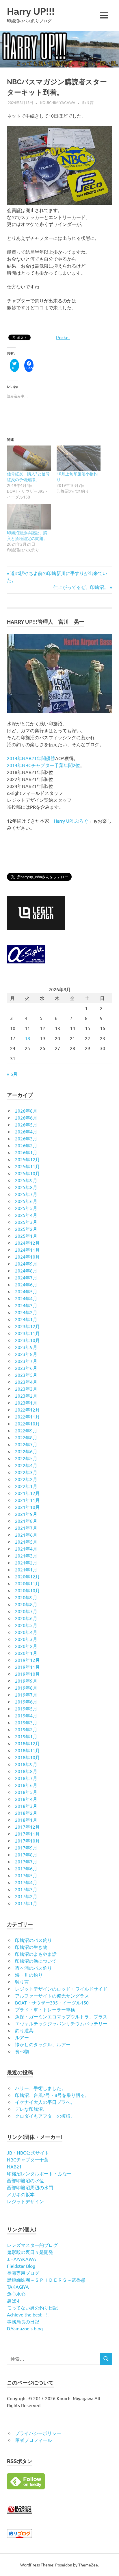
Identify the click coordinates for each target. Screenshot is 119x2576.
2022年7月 (26, 1444)
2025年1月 (26, 1236)
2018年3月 (26, 1806)
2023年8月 (26, 1354)
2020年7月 (26, 1611)
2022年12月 (27, 1410)
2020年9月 (26, 1597)
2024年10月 (27, 1257)
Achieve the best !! (28, 2314)
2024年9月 (26, 1264)
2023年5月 (26, 1375)
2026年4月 (26, 1131)
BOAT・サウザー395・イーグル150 (52, 2002)
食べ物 (22, 2051)
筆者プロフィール (34, 2440)
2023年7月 (26, 1361)
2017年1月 (26, 1903)
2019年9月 (26, 1681)
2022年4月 (26, 1465)
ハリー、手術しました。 (40, 2088)
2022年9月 (26, 1430)
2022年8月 (26, 1437)
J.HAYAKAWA (22, 2259)
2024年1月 (26, 1319)
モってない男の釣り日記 (32, 2307)
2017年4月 (26, 1882)
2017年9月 (26, 1847)
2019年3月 (26, 1722)
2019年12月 (27, 1660)
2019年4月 (26, 1715)
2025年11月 (27, 1166)
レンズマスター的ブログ (32, 2245)
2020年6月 (26, 1618)
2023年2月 (26, 1396)
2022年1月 (26, 1486)
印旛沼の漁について (36, 1961)
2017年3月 (26, 1889)
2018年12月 (27, 1743)
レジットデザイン (25, 2201)
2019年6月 (26, 1701)
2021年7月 (26, 1528)
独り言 (88, 102)
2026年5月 (26, 1124)
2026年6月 (26, 1118)
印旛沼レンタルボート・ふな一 (39, 2173)
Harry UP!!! (31, 11)
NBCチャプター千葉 (28, 2159)
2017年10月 (27, 1841)
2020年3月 (26, 1639)
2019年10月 (27, 1674)
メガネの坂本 (21, 2194)
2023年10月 (27, 1340)
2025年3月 (26, 1222)
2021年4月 (26, 1549)
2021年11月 (27, 1500)
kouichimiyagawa (58, 102)
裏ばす (14, 2301)
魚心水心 (16, 2294)
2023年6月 (26, 1368)
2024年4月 (26, 1298)
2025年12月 (27, 1159)
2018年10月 (27, 1757)
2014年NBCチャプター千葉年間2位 (43, 765)
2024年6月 (26, 1284)
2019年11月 (27, 1667)
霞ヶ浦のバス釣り (34, 1968)
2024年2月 (26, 1312)
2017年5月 (26, 1875)
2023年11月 (27, 1333)
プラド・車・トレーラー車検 (45, 2009)
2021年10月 (27, 1507)
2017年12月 (27, 1827)
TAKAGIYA (18, 2287)
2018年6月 (26, 1785)
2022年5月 (26, 1458)
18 (27, 1038)
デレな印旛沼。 (31, 2109)
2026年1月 (26, 1152)
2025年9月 (26, 1180)
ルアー (22, 2037)
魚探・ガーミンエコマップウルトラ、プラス (61, 2016)
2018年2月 (26, 1813)
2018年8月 (26, 1771)
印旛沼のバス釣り (34, 1940)
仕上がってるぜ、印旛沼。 (81, 587)
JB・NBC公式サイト (28, 2153)
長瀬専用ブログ (23, 2273)
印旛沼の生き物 (31, 1947)
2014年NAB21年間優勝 (31, 758)
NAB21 (14, 2166)
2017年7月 (26, 1861)
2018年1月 (26, 1820)
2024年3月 (26, 1305)
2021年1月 (26, 1569)
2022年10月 (27, 1423)
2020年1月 (26, 1653)
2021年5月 (26, 1542)
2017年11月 (27, 1834)
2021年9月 (26, 1514)
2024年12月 (27, 1243)
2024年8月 (26, 1270)
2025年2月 (26, 1229)
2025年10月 (27, 1173)
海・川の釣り (29, 1975)
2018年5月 (26, 1792)
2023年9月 (26, 1347)
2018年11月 (27, 1750)
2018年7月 (26, 1778)
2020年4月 (26, 1632)
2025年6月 (26, 1201)
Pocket (63, 337)
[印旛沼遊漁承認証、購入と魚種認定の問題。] (29, 517)
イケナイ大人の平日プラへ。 (45, 2102)
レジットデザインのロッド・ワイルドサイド (61, 1989)
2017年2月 (26, 1896)
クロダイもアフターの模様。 (45, 2116)
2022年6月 (26, 1451)
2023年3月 (26, 1389)
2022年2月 (26, 1479)
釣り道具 (24, 2030)
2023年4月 (26, 1382)
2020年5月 (26, 1625)
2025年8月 (26, 1187)
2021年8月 (26, 1521)
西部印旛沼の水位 (25, 2180)
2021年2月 (26, 1562)
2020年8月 (26, 1604)
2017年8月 (26, 1854)
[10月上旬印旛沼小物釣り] (79, 458)
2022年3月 (26, 1472)
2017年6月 (26, 1868)
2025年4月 (26, 1215)
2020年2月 (26, 1646)
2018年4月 (26, 1799)
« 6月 (12, 1074)
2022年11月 (27, 1416)
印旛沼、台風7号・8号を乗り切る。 (52, 2095)
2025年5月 (26, 1208)
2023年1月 (26, 1403)
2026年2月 (26, 1145)
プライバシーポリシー (38, 2433)
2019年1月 (26, 1736)
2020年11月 (27, 1583)
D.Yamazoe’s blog (25, 2328)
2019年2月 (26, 1729)
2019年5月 (26, 1708)
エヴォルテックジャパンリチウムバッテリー (61, 2023)
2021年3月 (26, 1556)
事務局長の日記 (23, 2321)
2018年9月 (26, 1764)
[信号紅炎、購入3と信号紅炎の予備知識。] (29, 458)
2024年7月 (26, 1277)
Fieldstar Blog (21, 2266)
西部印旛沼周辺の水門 (30, 2187)
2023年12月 (27, 1326)
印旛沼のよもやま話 (36, 1954)
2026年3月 (26, 1138)
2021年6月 (26, 1535)
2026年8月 (26, 1111)
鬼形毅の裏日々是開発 (30, 2252)
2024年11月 (27, 1250)
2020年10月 (27, 1590)
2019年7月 (26, 1695)
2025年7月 (26, 1194)
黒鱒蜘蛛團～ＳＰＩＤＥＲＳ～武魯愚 (46, 2280)
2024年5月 (26, 1291)
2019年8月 (26, 1688)
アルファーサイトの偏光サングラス (52, 1996)
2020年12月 (27, 1576)
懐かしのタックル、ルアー (43, 2044)
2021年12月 (27, 1493)
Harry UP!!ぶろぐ (71, 821)
